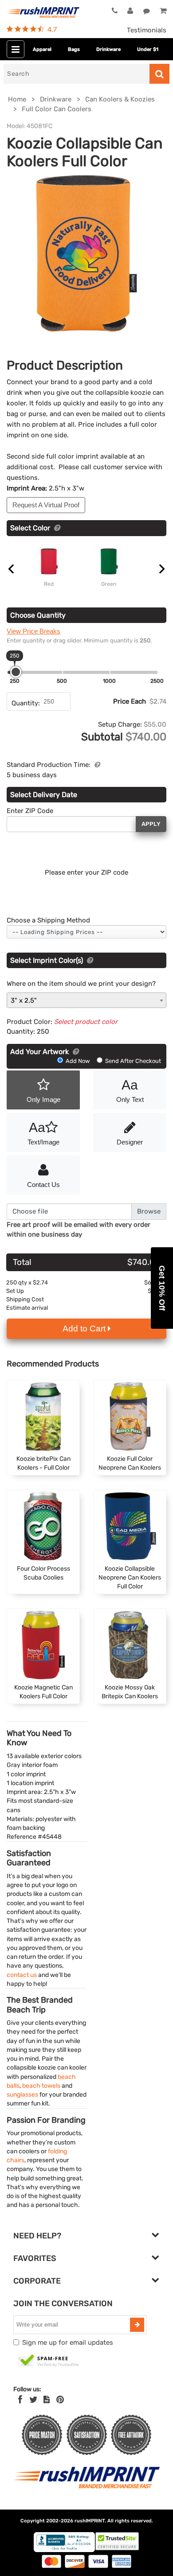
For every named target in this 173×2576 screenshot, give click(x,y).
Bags (74, 49)
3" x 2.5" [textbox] (24, 1000)
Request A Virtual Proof (46, 505)
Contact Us (43, 1185)
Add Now (78, 1061)
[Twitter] (33, 2400)
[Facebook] (20, 2400)
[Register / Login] (130, 12)
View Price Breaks (33, 631)
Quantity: (26, 703)
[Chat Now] (147, 12)
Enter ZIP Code (30, 811)
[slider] (16, 672)
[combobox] (86, 1000)
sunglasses (22, 2094)
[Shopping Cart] (163, 12)
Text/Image (43, 1133)
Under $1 (148, 49)
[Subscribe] (137, 2325)
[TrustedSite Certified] (49, 2361)
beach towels (41, 2086)
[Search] (159, 74)
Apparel (42, 49)
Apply (151, 824)
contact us (22, 1975)
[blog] (47, 2400)
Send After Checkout (132, 1061)
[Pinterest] (60, 2400)
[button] (162, 1288)
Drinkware (108, 49)
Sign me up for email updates (68, 2343)
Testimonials (147, 30)
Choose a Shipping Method (48, 920)
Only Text (130, 1090)
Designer (130, 1142)
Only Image (43, 1099)
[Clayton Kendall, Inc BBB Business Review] (64, 2550)
